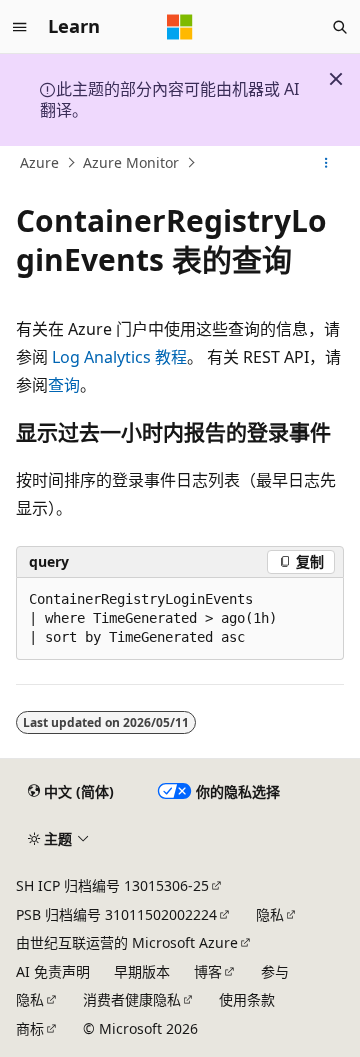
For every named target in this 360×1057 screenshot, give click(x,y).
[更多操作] (326, 163)
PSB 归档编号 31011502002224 (116, 914)
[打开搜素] (340, 27)
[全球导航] (20, 27)
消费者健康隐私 (132, 999)
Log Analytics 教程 (119, 357)
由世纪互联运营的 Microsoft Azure (127, 942)
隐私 (270, 914)
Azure (39, 162)
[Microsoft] (180, 27)
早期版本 (142, 971)
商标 (30, 1028)
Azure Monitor (131, 162)
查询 (64, 385)
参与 (275, 971)
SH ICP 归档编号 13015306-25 (112, 885)
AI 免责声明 (53, 971)
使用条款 (247, 999)
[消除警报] (336, 79)
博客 (208, 971)
